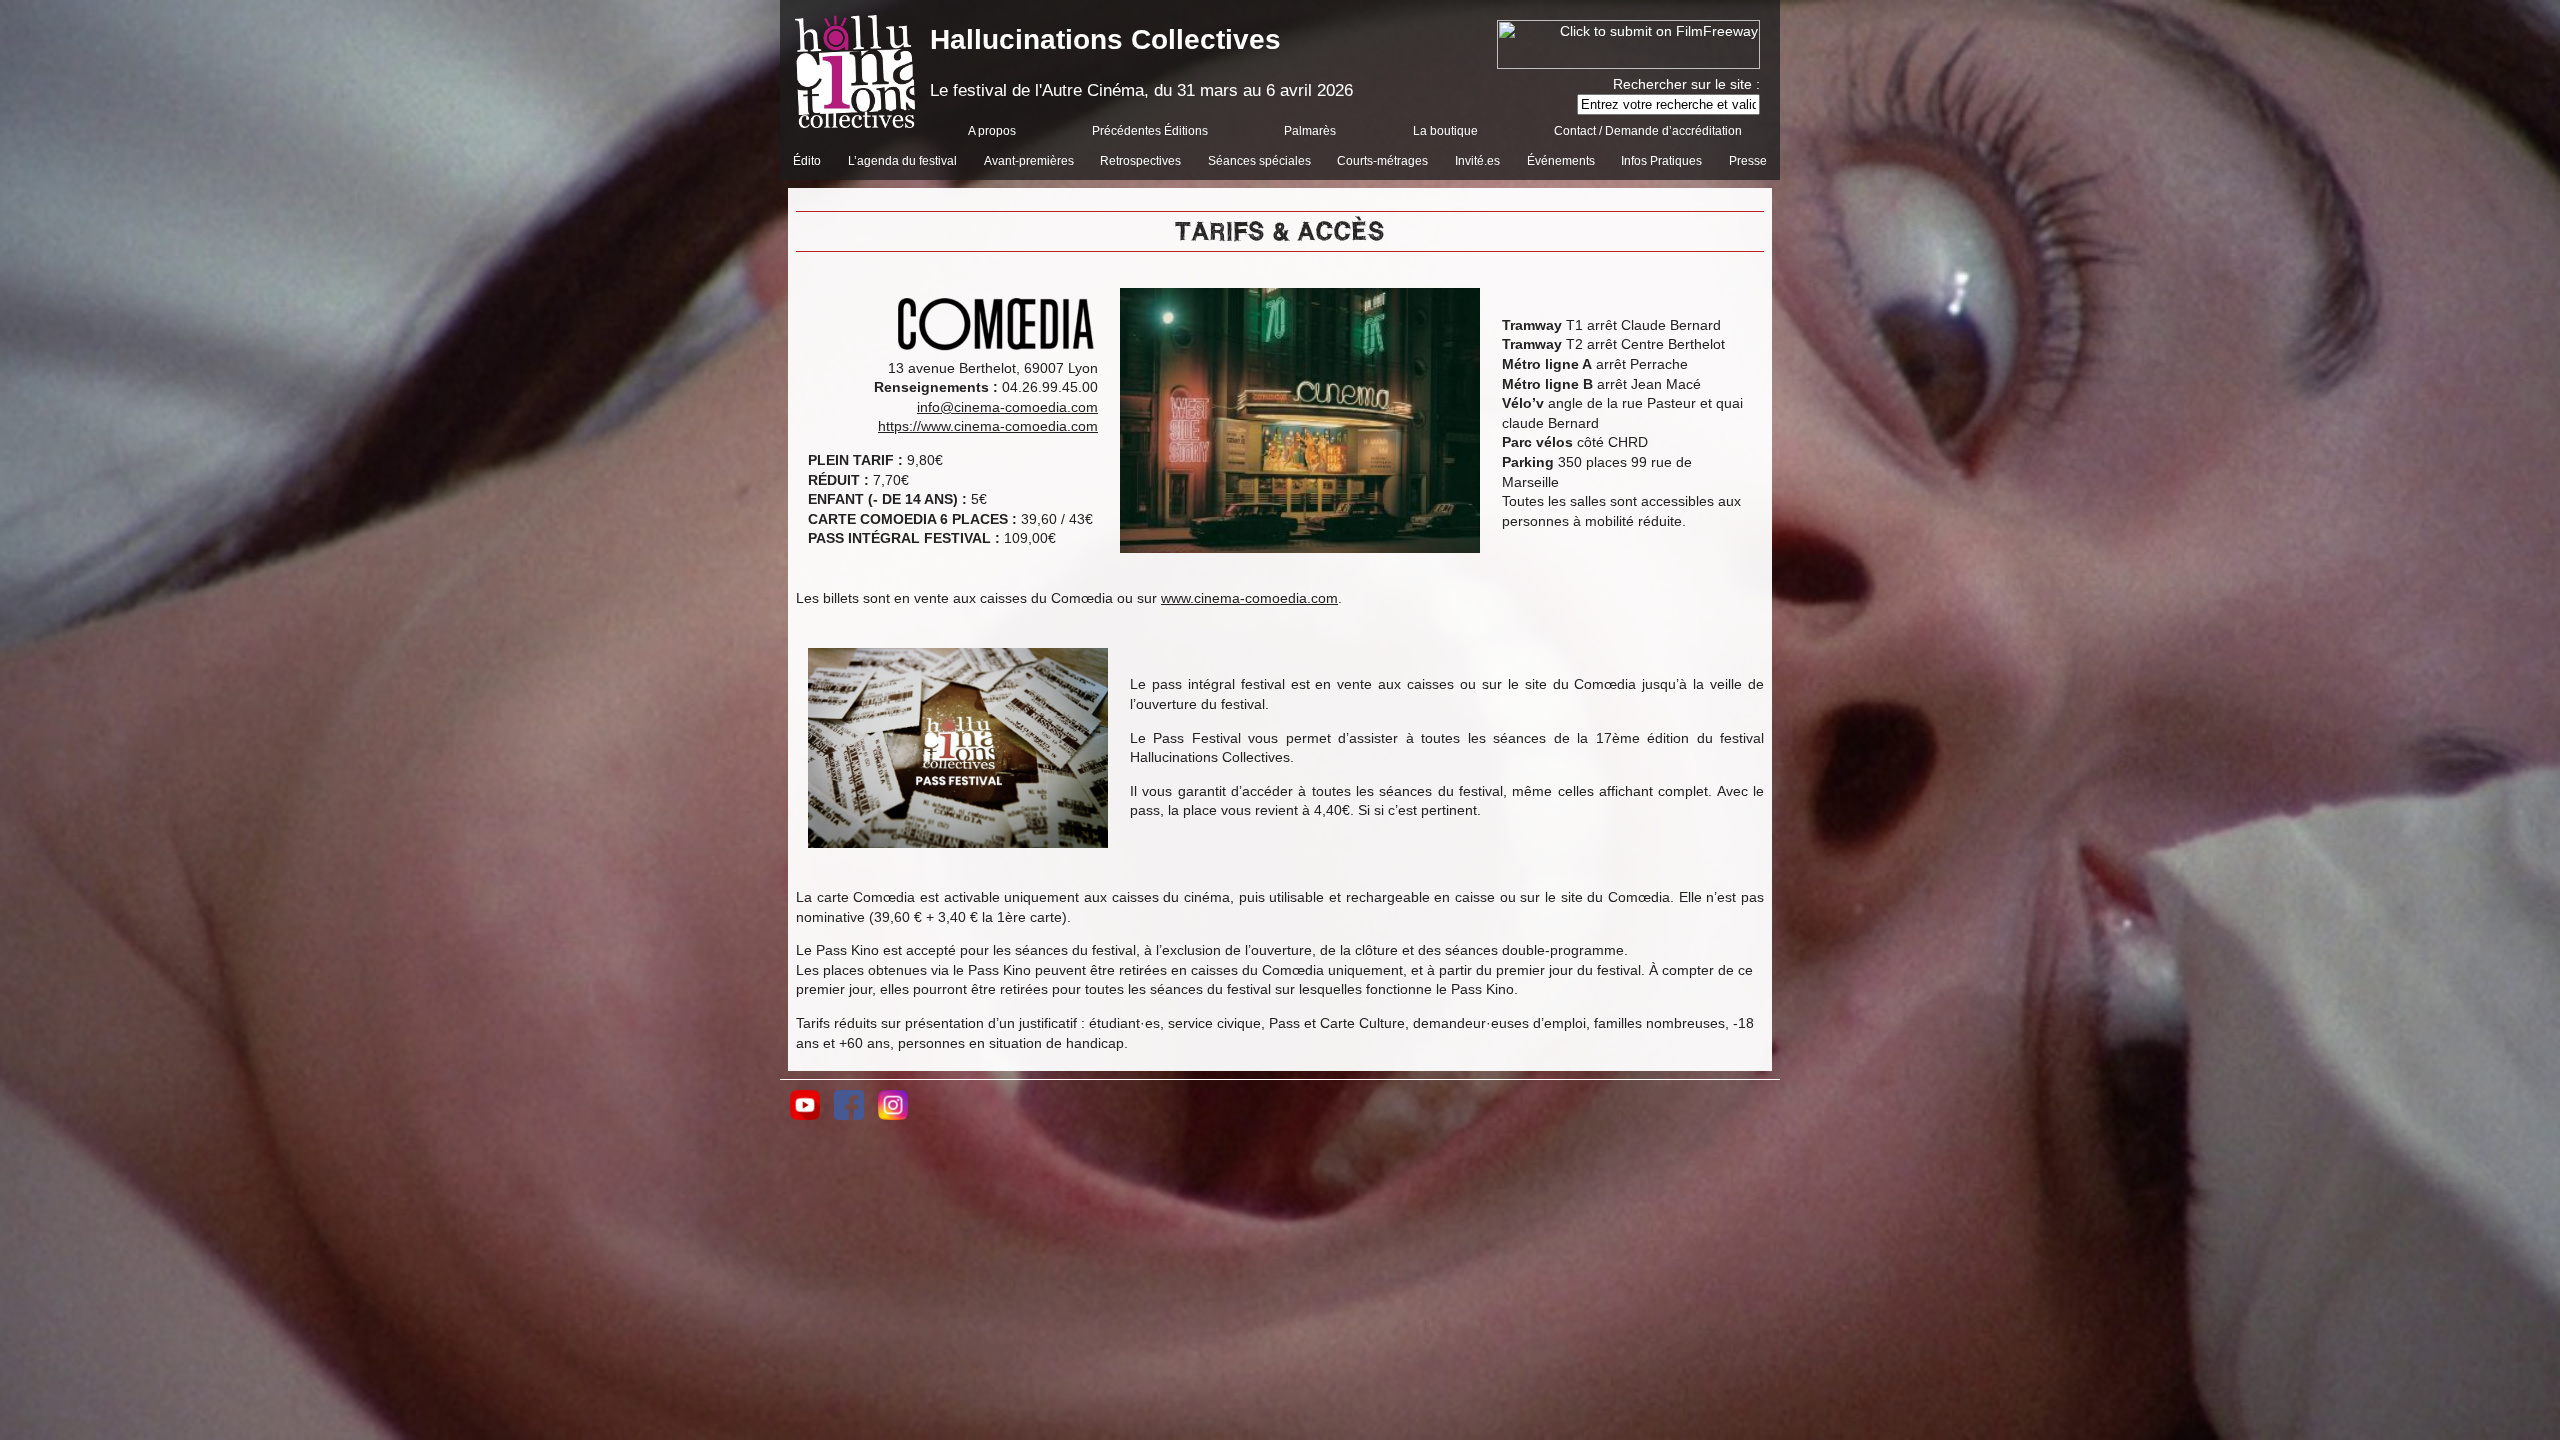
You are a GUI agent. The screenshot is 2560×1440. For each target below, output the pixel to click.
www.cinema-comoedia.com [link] (1249, 598)
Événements (1561, 161)
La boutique (1445, 131)
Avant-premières (1029, 161)
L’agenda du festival (902, 161)
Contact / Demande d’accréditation (1648, 131)
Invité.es (1477, 161)
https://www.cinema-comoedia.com (988, 426)
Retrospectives (1140, 161)
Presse (1748, 161)
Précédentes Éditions (1150, 131)
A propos (992, 131)
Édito (807, 161)
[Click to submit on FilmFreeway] (1628, 64)
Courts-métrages (1382, 161)
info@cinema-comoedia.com (1007, 407)
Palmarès (1310, 131)
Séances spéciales (1259, 161)
